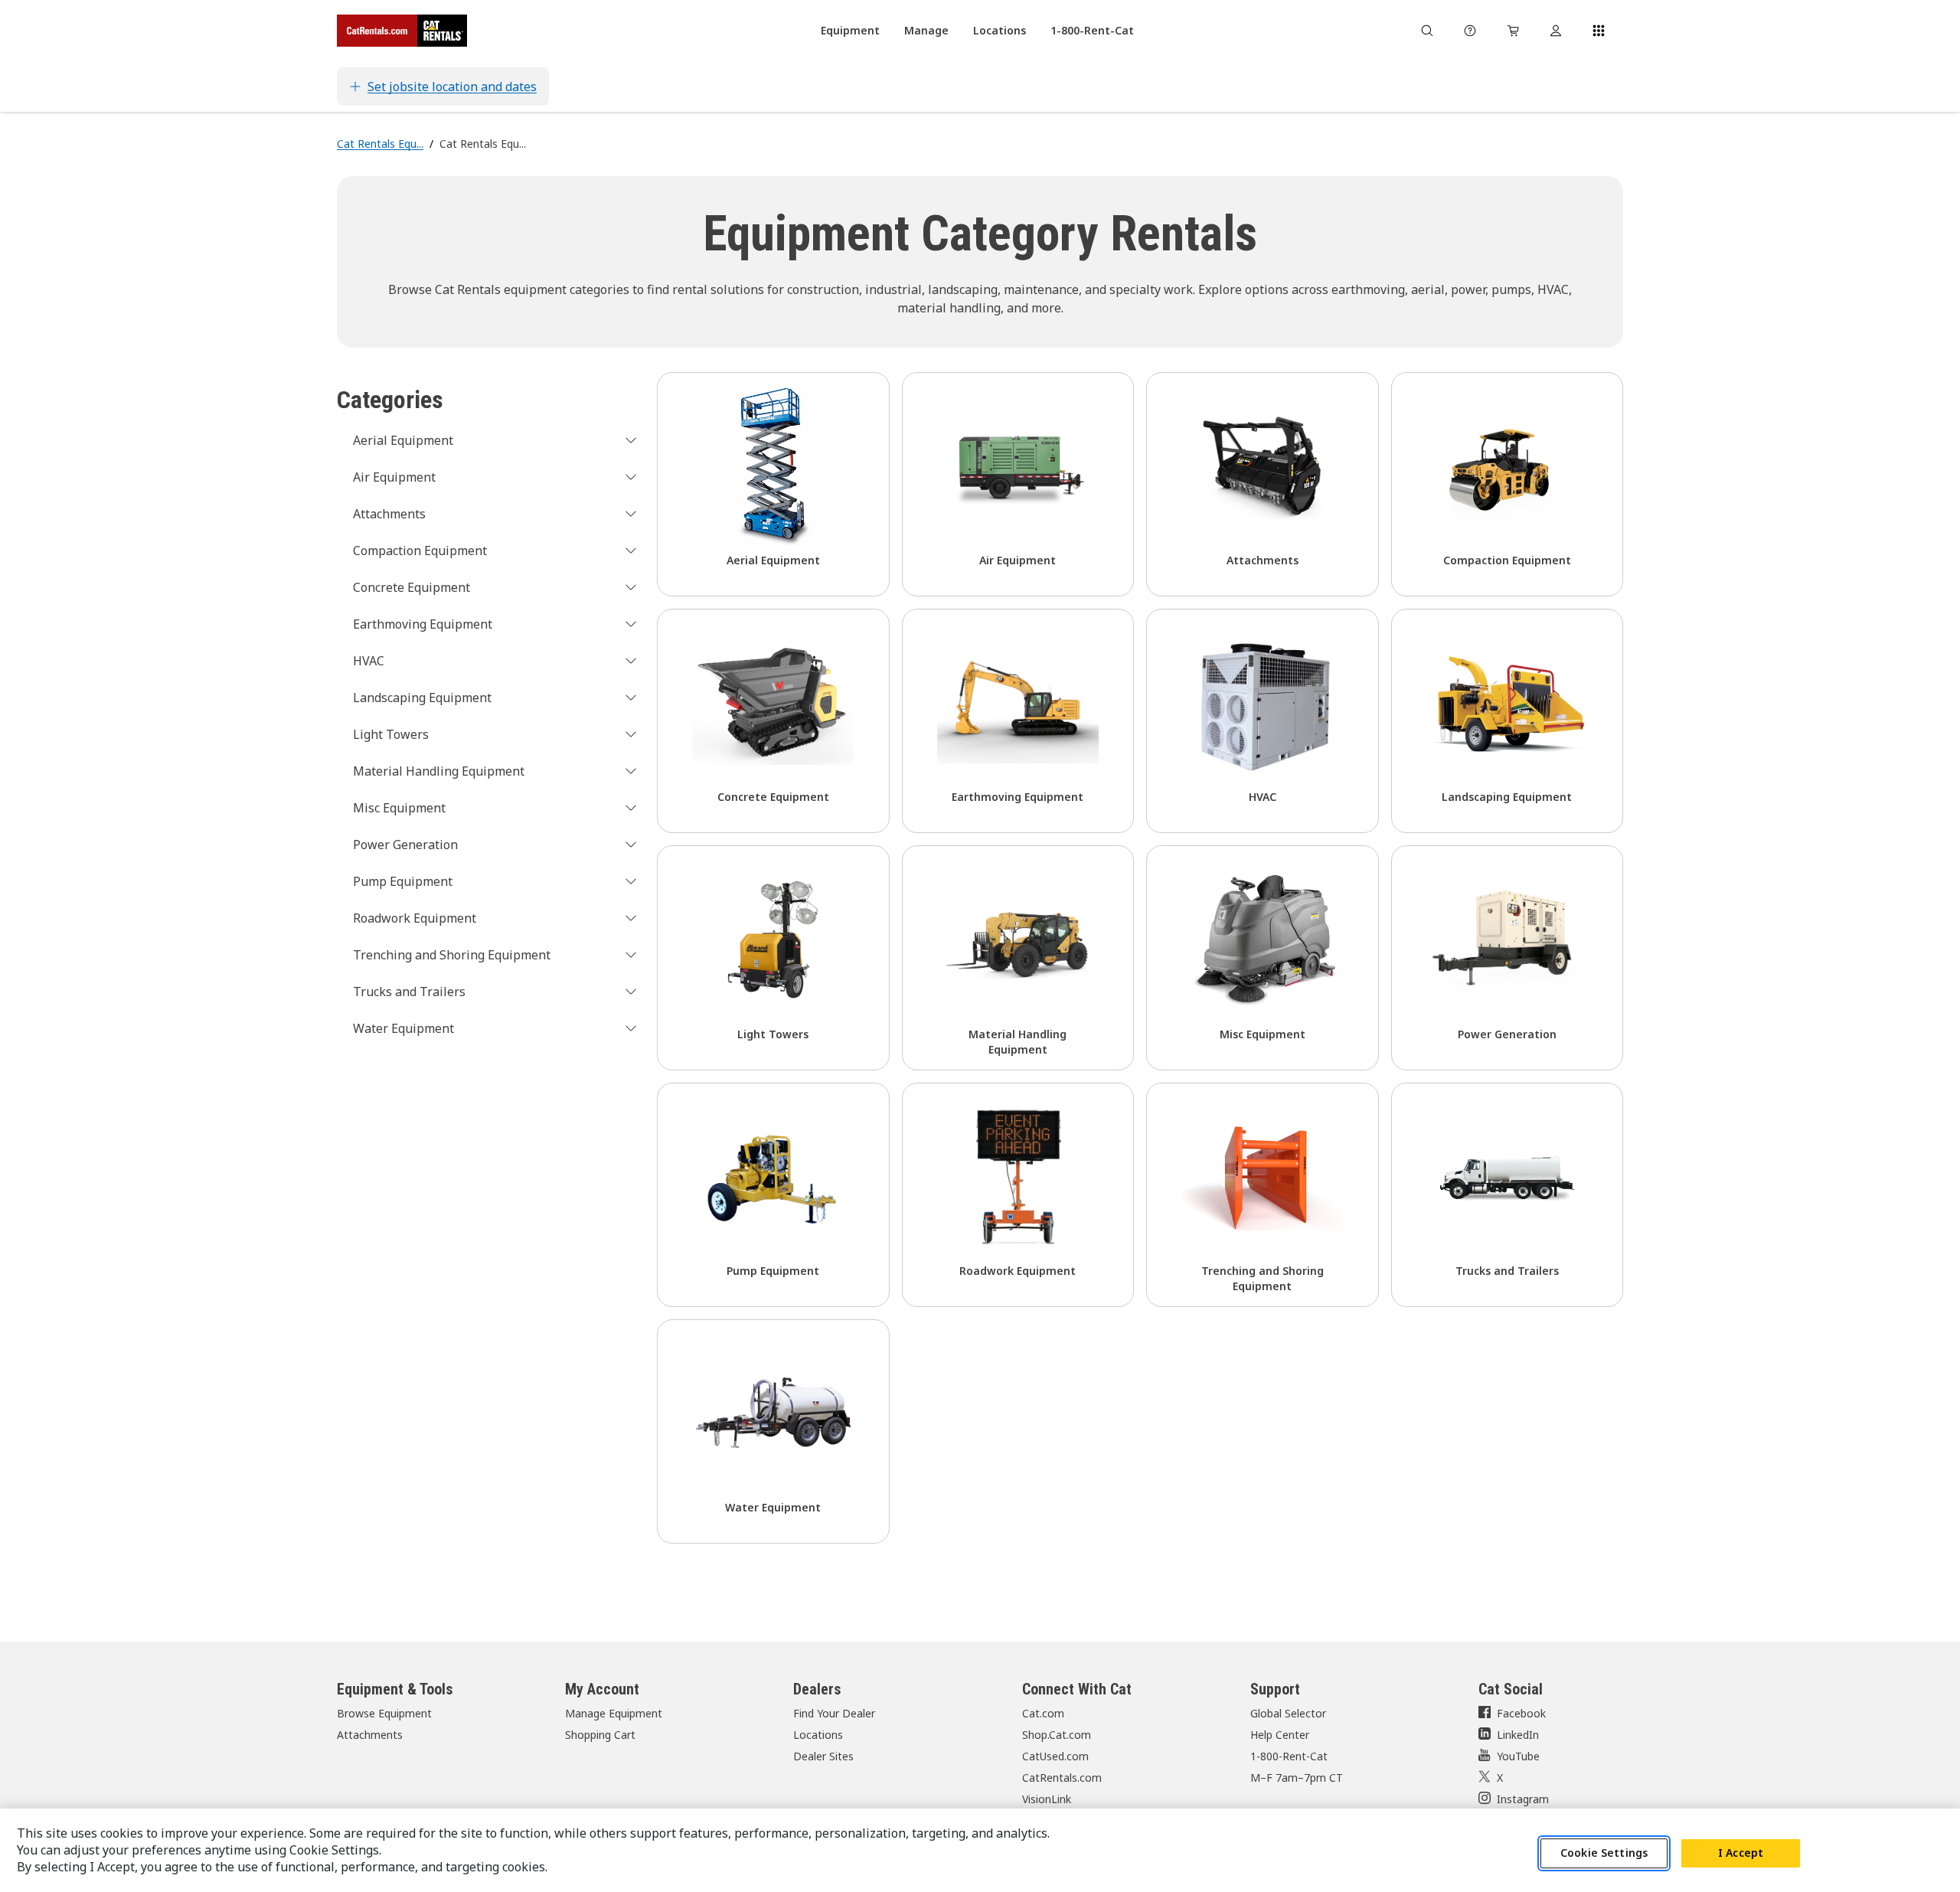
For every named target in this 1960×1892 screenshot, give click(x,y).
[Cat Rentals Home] (402, 31)
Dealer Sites (823, 1756)
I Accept (1741, 1853)
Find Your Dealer (834, 1713)
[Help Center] (1470, 31)
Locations (818, 1735)
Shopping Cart (600, 1735)
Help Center (1280, 1735)
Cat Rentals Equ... (380, 144)
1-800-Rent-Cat (1289, 1756)
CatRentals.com (1062, 1778)
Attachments (370, 1735)
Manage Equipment (614, 1713)
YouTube (1518, 1756)
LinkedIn (1518, 1735)
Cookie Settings (1604, 1853)
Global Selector (1288, 1713)
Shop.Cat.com (1057, 1735)
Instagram (1523, 1799)
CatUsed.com (1055, 1756)
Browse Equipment (384, 1713)
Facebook (1521, 1713)
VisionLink (1047, 1799)
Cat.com (1043, 1713)
